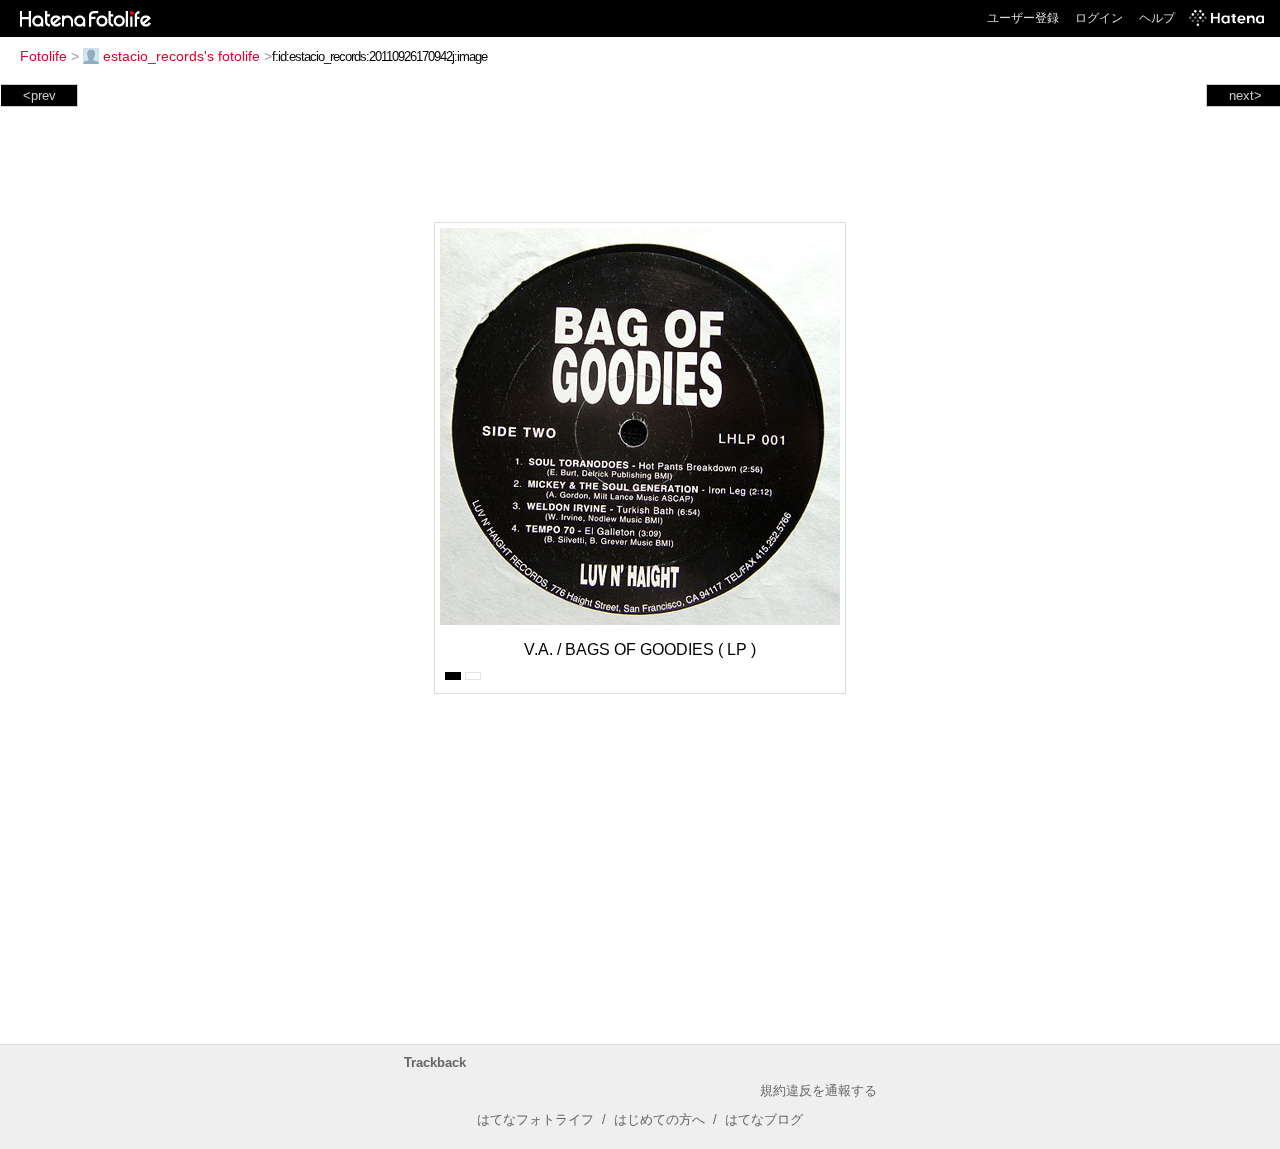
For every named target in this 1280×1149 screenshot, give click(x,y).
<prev (39, 95)
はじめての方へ (659, 1119)
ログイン (1099, 18)
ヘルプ (1157, 18)
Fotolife (43, 56)
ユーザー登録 (1023, 18)
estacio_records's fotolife (181, 56)
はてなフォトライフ (535, 1119)
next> (1245, 95)
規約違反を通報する (818, 1090)
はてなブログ (764, 1119)
